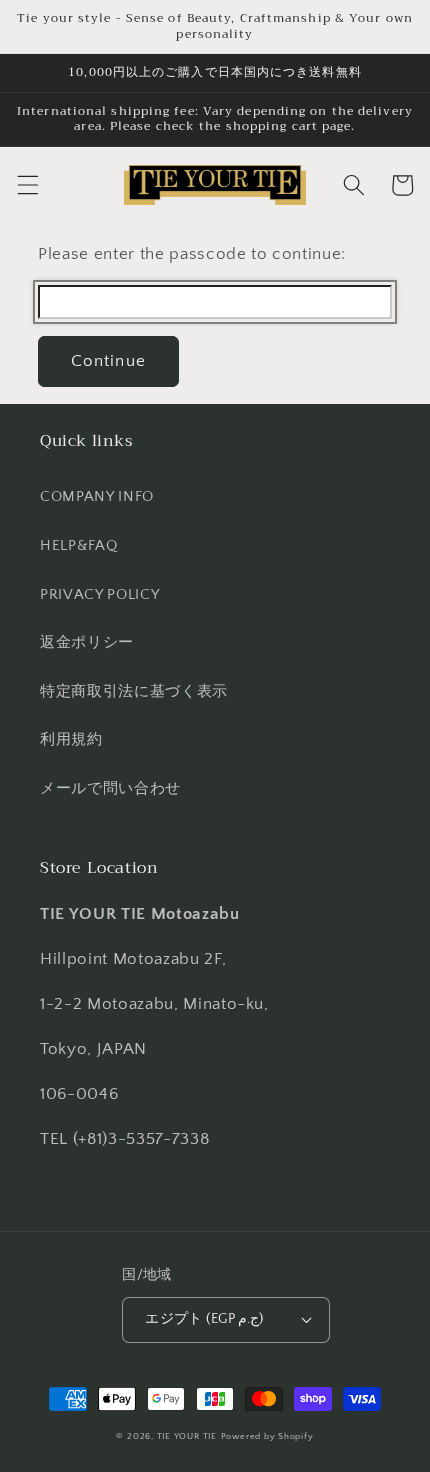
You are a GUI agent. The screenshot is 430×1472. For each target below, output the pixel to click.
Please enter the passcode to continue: (192, 254)
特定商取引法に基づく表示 (134, 691)
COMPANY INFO (97, 496)
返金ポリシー (87, 642)
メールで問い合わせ (110, 788)
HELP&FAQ (78, 545)
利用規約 (71, 739)
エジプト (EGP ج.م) (204, 1319)
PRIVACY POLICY (99, 594)
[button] (27, 185)
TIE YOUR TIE (187, 1436)
